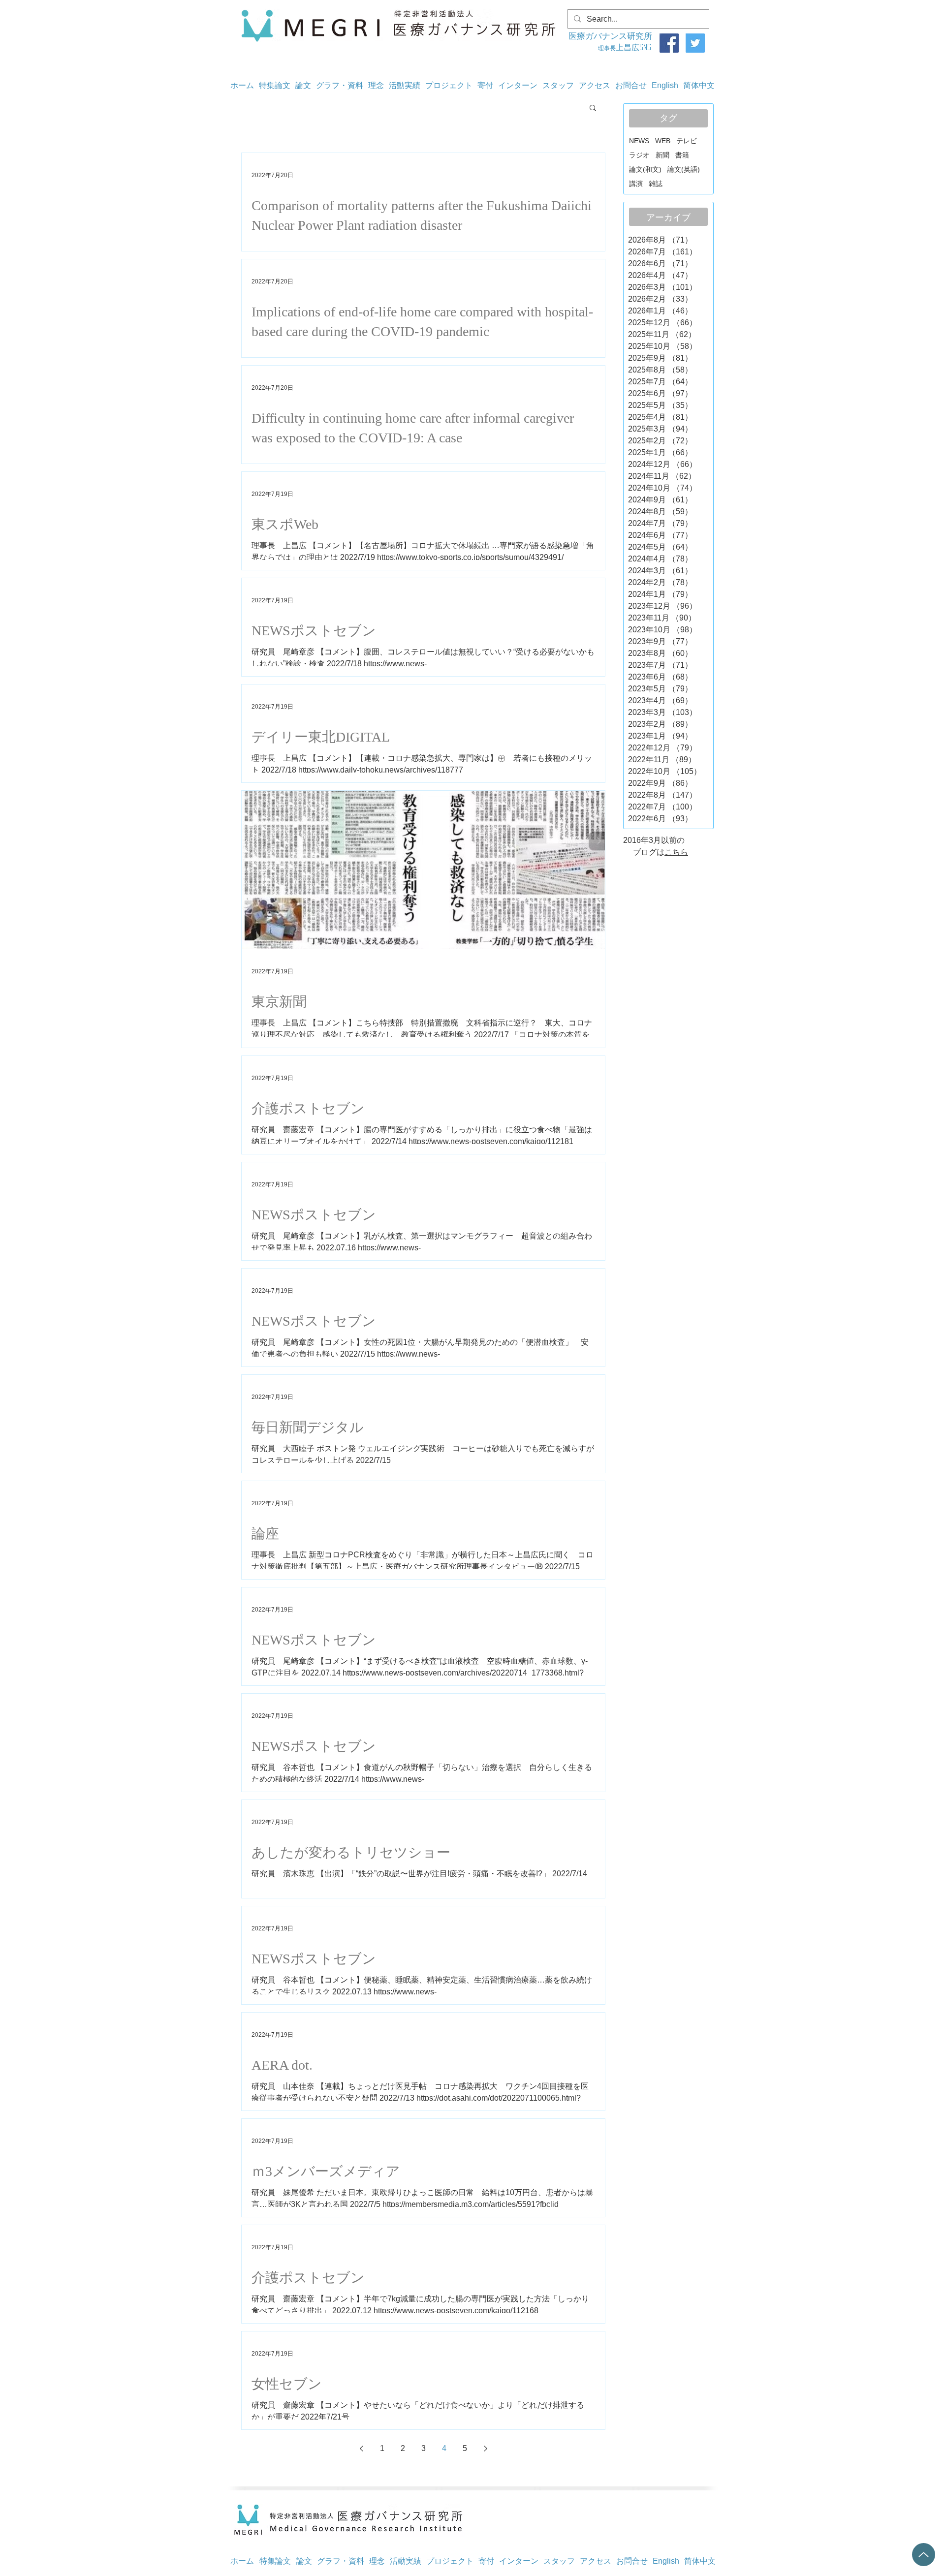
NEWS (639, 141)
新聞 (662, 155)
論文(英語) (684, 169)
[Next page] (485, 2449)
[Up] (924, 2555)
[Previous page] (361, 2449)
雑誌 (656, 184)
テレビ (687, 141)
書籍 (682, 155)
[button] (593, 109)
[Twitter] (695, 43)
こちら (676, 852)
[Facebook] (669, 43)
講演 (636, 184)
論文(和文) (645, 169)
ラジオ (639, 155)
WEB (663, 141)
